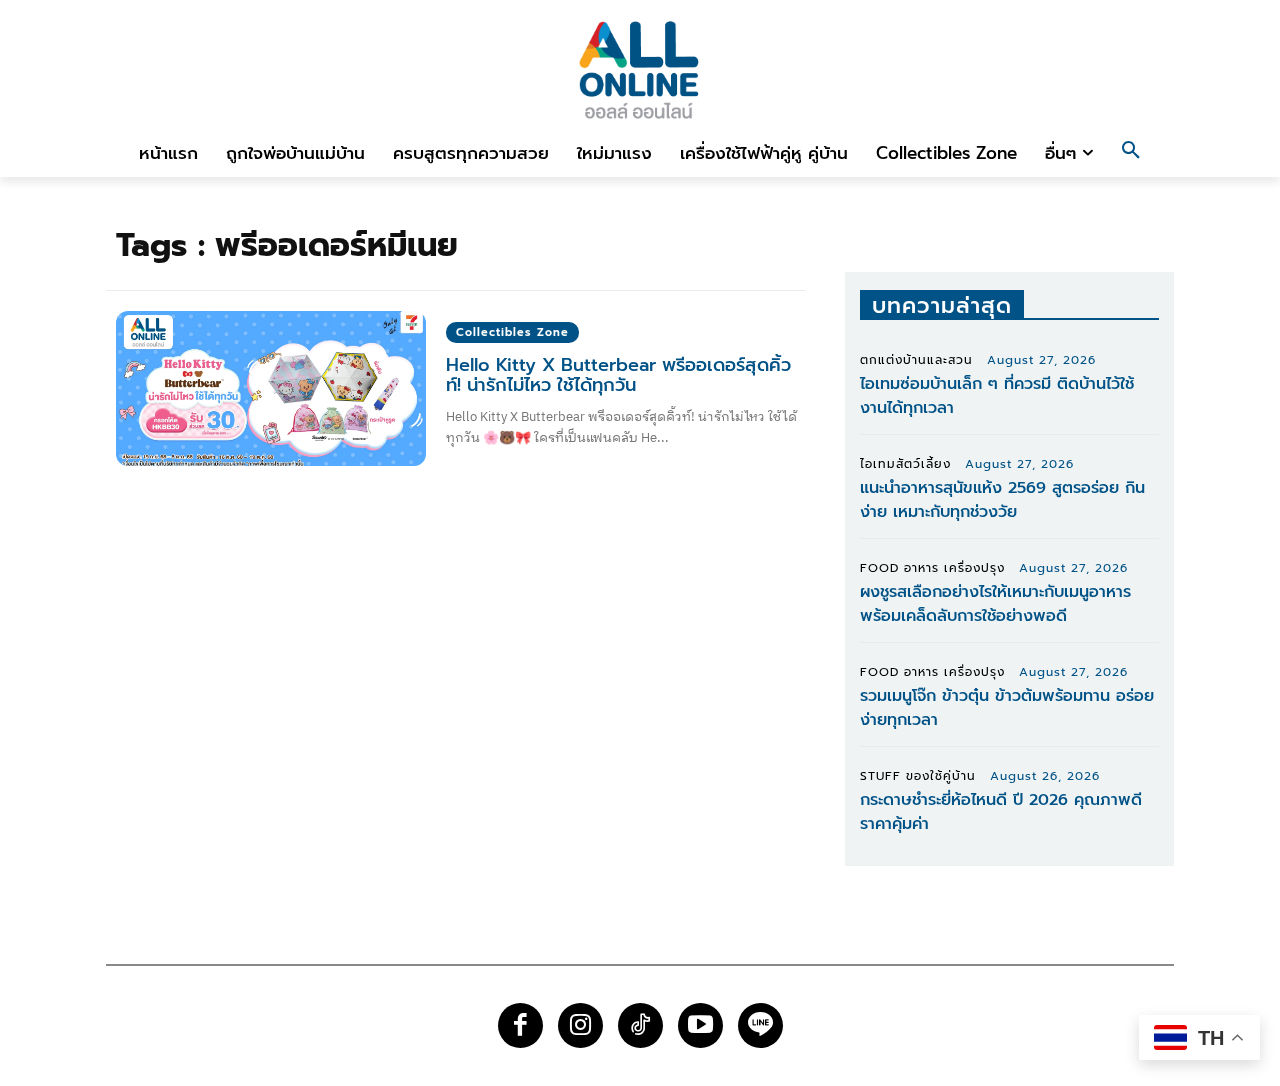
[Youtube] (700, 1025)
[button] (1131, 153)
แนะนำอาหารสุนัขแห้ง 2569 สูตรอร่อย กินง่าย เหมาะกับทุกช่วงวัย (1002, 500)
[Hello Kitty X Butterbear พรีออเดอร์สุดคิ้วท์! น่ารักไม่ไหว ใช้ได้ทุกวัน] (271, 388)
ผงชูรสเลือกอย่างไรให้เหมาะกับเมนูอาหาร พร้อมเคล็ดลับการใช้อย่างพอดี (995, 604)
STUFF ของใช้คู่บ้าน (918, 776)
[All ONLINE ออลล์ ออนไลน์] (640, 69)
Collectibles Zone (512, 332)
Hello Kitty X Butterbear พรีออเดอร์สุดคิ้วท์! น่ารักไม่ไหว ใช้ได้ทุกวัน (618, 375)
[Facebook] (520, 1025)
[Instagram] (580, 1025)
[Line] (760, 1025)
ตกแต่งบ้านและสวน (916, 360)
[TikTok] (640, 1025)
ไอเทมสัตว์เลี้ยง (905, 464)
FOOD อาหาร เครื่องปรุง (932, 568)
